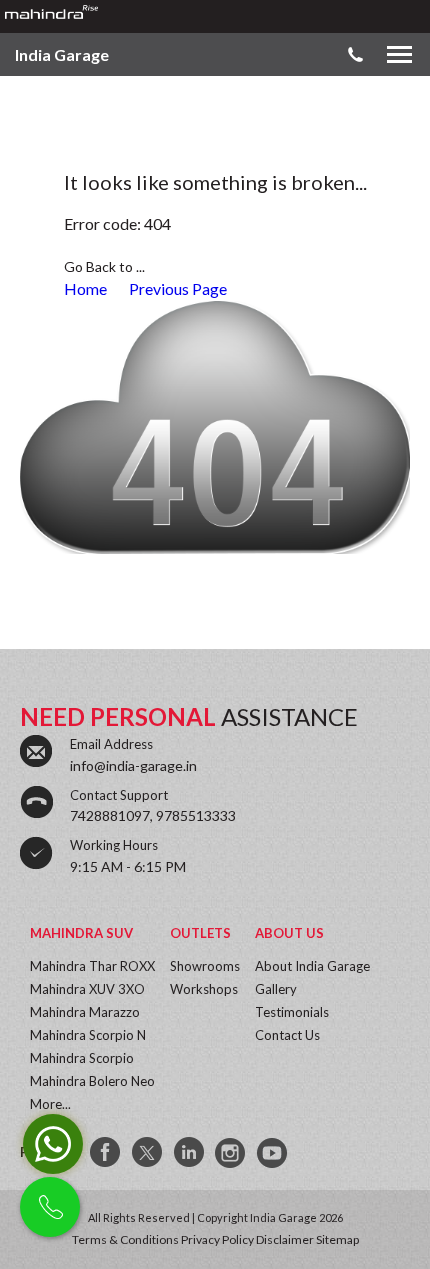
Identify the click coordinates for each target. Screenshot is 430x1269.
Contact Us (287, 1035)
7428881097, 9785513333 (153, 815)
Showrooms (205, 966)
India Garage (62, 54)
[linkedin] (190, 1153)
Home (85, 288)
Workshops (204, 989)
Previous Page (178, 288)
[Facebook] (106, 1153)
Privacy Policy (217, 1239)
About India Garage (312, 966)
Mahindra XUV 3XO (87, 989)
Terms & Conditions (125, 1239)
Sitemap (337, 1239)
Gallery (276, 989)
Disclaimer (285, 1239)
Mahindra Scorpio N (88, 1035)
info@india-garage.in (133, 765)
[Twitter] (148, 1153)
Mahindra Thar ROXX (92, 966)
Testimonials (292, 1012)
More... (50, 1104)
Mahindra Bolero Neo (92, 1081)
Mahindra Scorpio (82, 1058)
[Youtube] (274, 1153)
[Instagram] (232, 1153)
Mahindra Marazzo (85, 1012)
